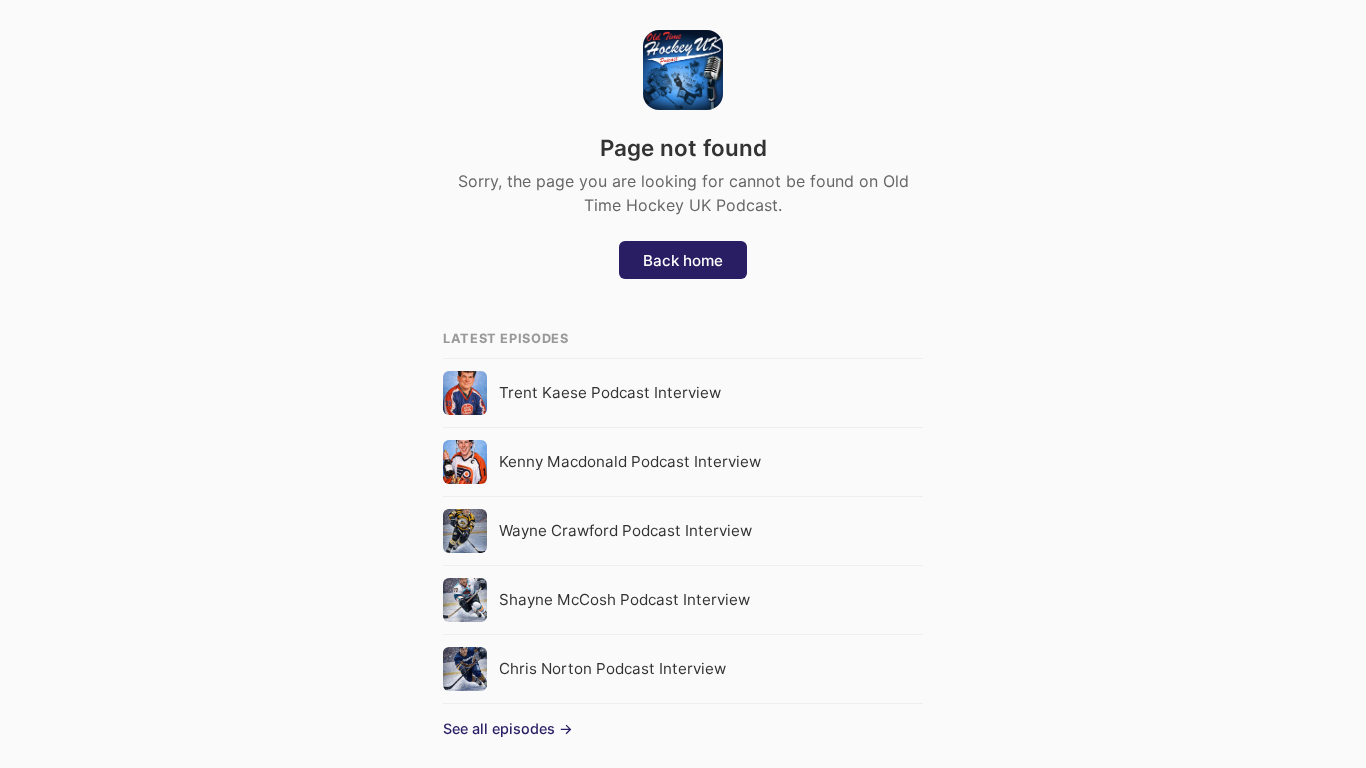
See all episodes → (508, 728)
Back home (683, 260)
